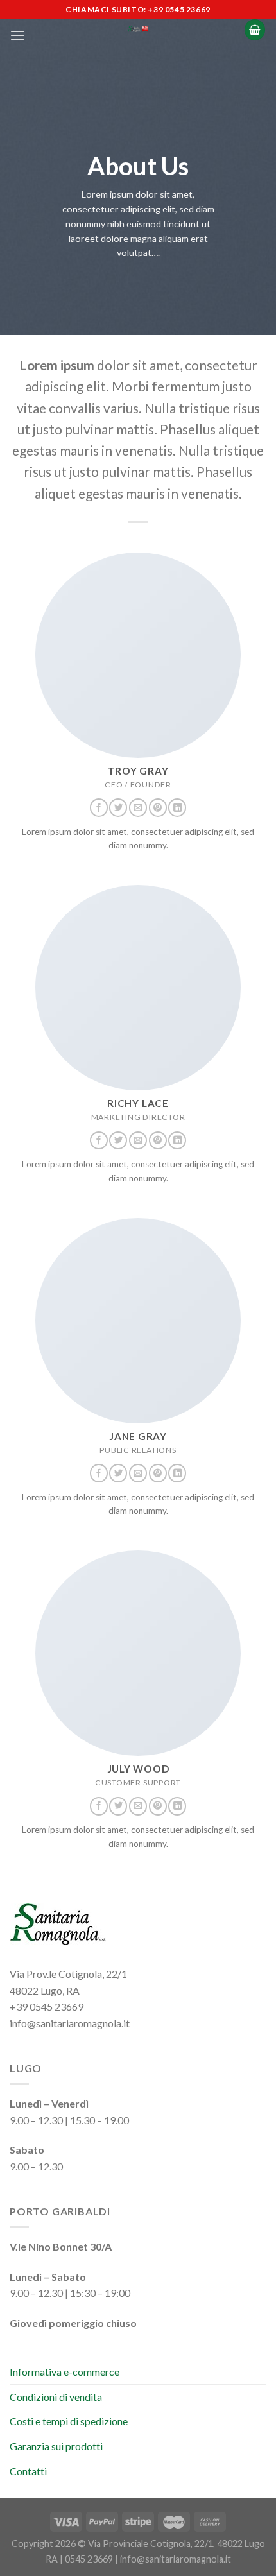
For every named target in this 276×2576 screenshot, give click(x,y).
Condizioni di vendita (56, 2397)
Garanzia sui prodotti (56, 2446)
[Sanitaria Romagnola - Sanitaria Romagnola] (138, 29)
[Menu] (17, 35)
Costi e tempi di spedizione (69, 2421)
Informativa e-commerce (65, 2372)
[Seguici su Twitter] (118, 808)
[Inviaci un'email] (138, 808)
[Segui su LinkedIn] (177, 808)
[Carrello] (255, 30)
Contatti (28, 2471)
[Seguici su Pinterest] (158, 808)
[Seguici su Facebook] (99, 808)
